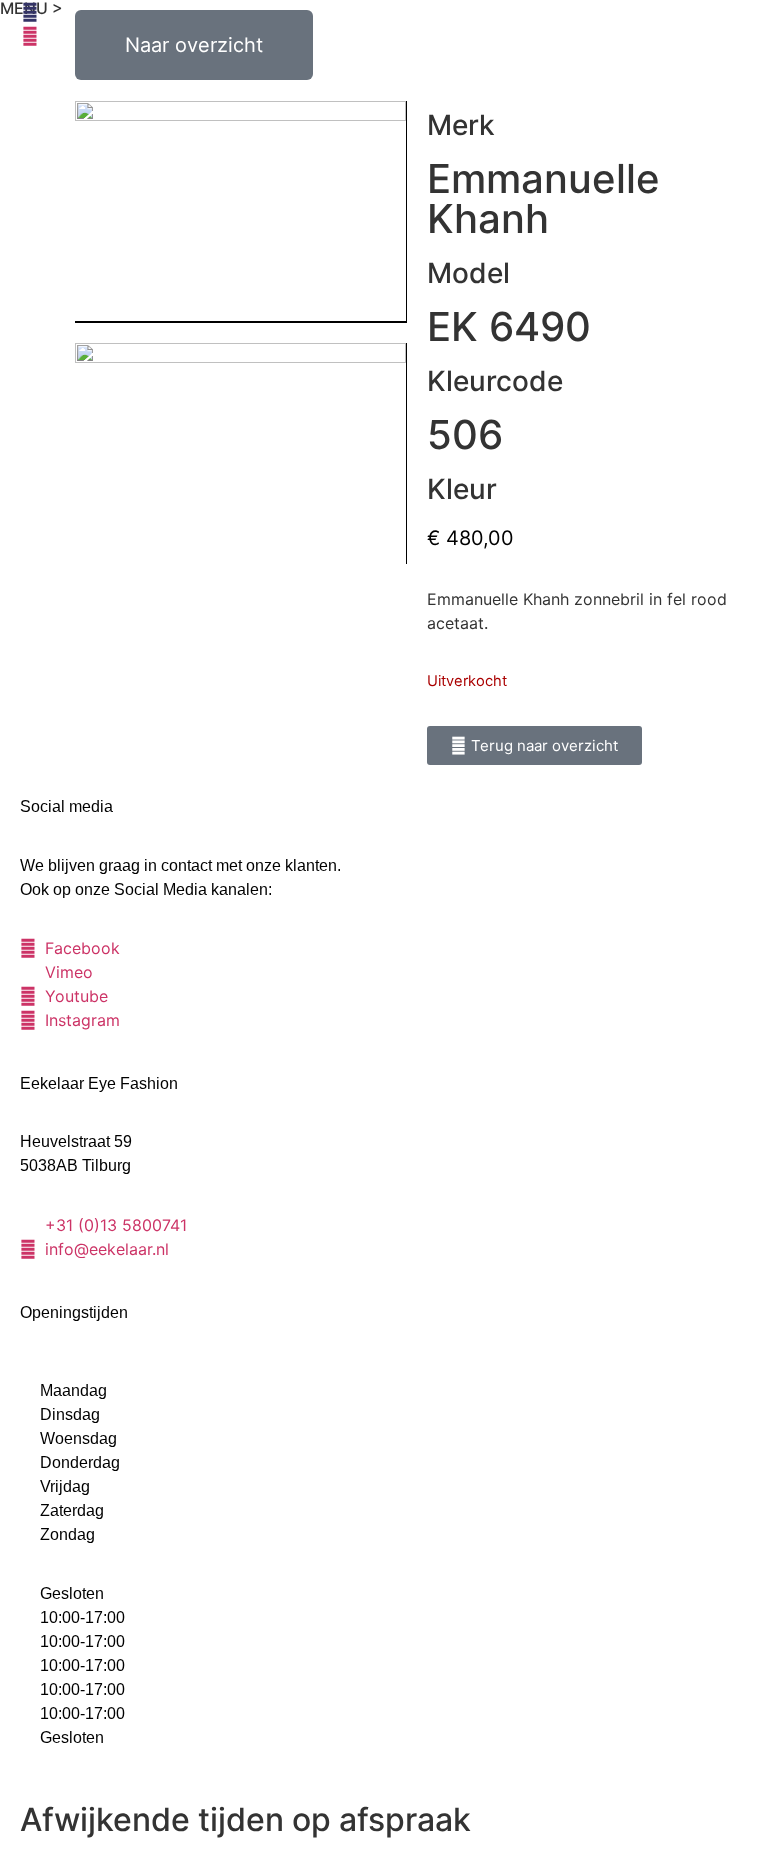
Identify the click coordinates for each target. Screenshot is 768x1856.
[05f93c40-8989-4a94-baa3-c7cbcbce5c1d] (240, 212)
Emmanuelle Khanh (543, 198)
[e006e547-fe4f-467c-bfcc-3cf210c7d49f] (240, 453)
